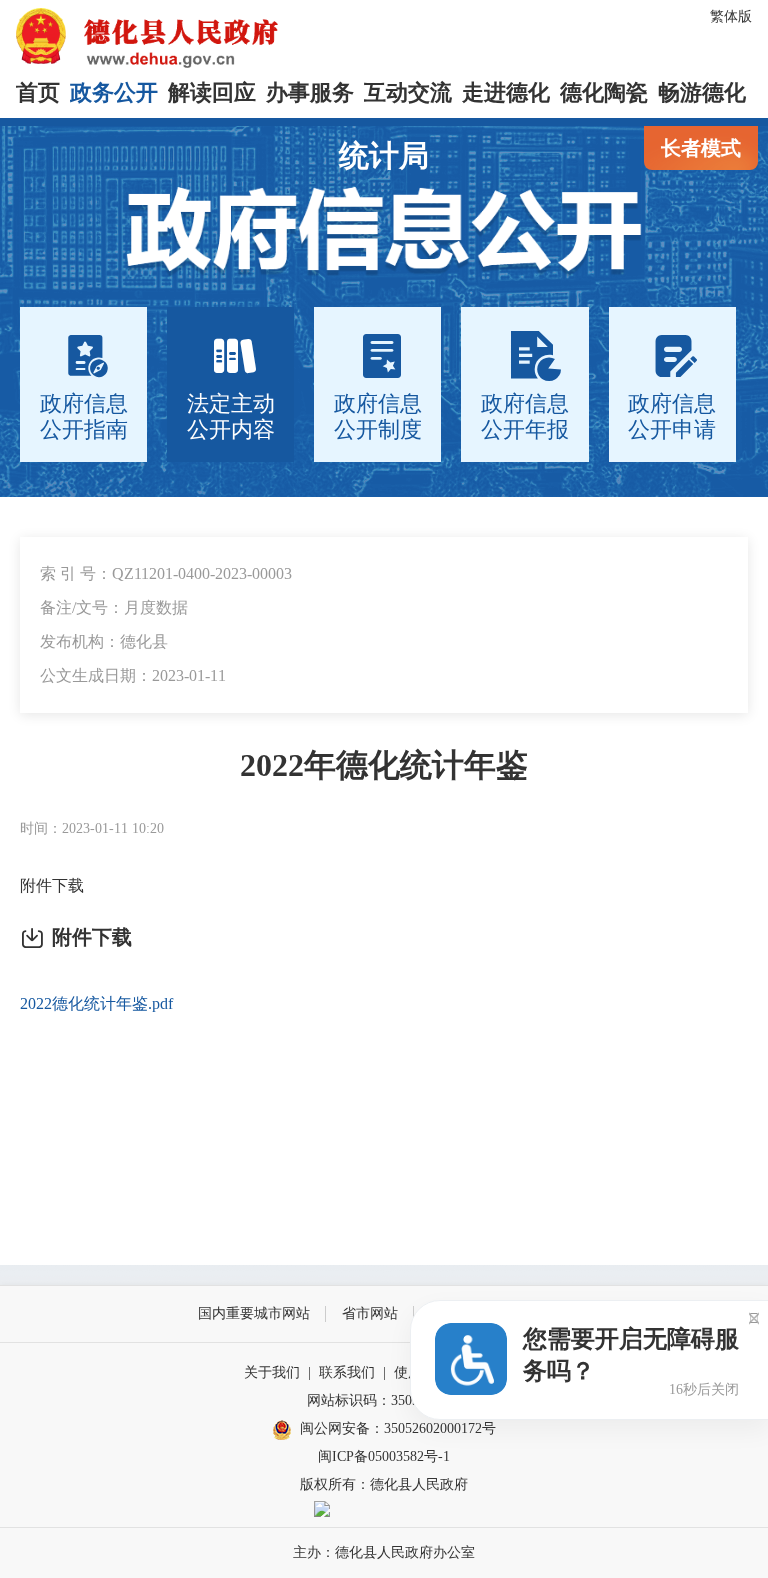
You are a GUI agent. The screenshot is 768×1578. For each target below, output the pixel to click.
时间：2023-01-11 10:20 (92, 828)
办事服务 (310, 92)
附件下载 (52, 885)
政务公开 (114, 92)
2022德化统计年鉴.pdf (96, 1003)
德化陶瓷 (604, 92)
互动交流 (408, 92)
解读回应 (212, 92)
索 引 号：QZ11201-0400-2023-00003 (166, 573)
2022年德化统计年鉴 (384, 765)
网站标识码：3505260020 (384, 1400)
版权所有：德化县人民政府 (384, 1484)
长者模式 (701, 148)
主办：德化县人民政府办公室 (384, 1552)
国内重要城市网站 (254, 1313)
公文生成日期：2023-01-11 (133, 675)
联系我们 (347, 1372)
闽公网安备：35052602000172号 (398, 1428)
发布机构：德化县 (104, 641)
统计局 (384, 155)
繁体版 (731, 16)
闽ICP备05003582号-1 (384, 1456)
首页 (38, 92)
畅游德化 (702, 92)
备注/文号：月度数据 (114, 607)
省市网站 (370, 1313)
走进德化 (506, 92)
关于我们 (272, 1372)
